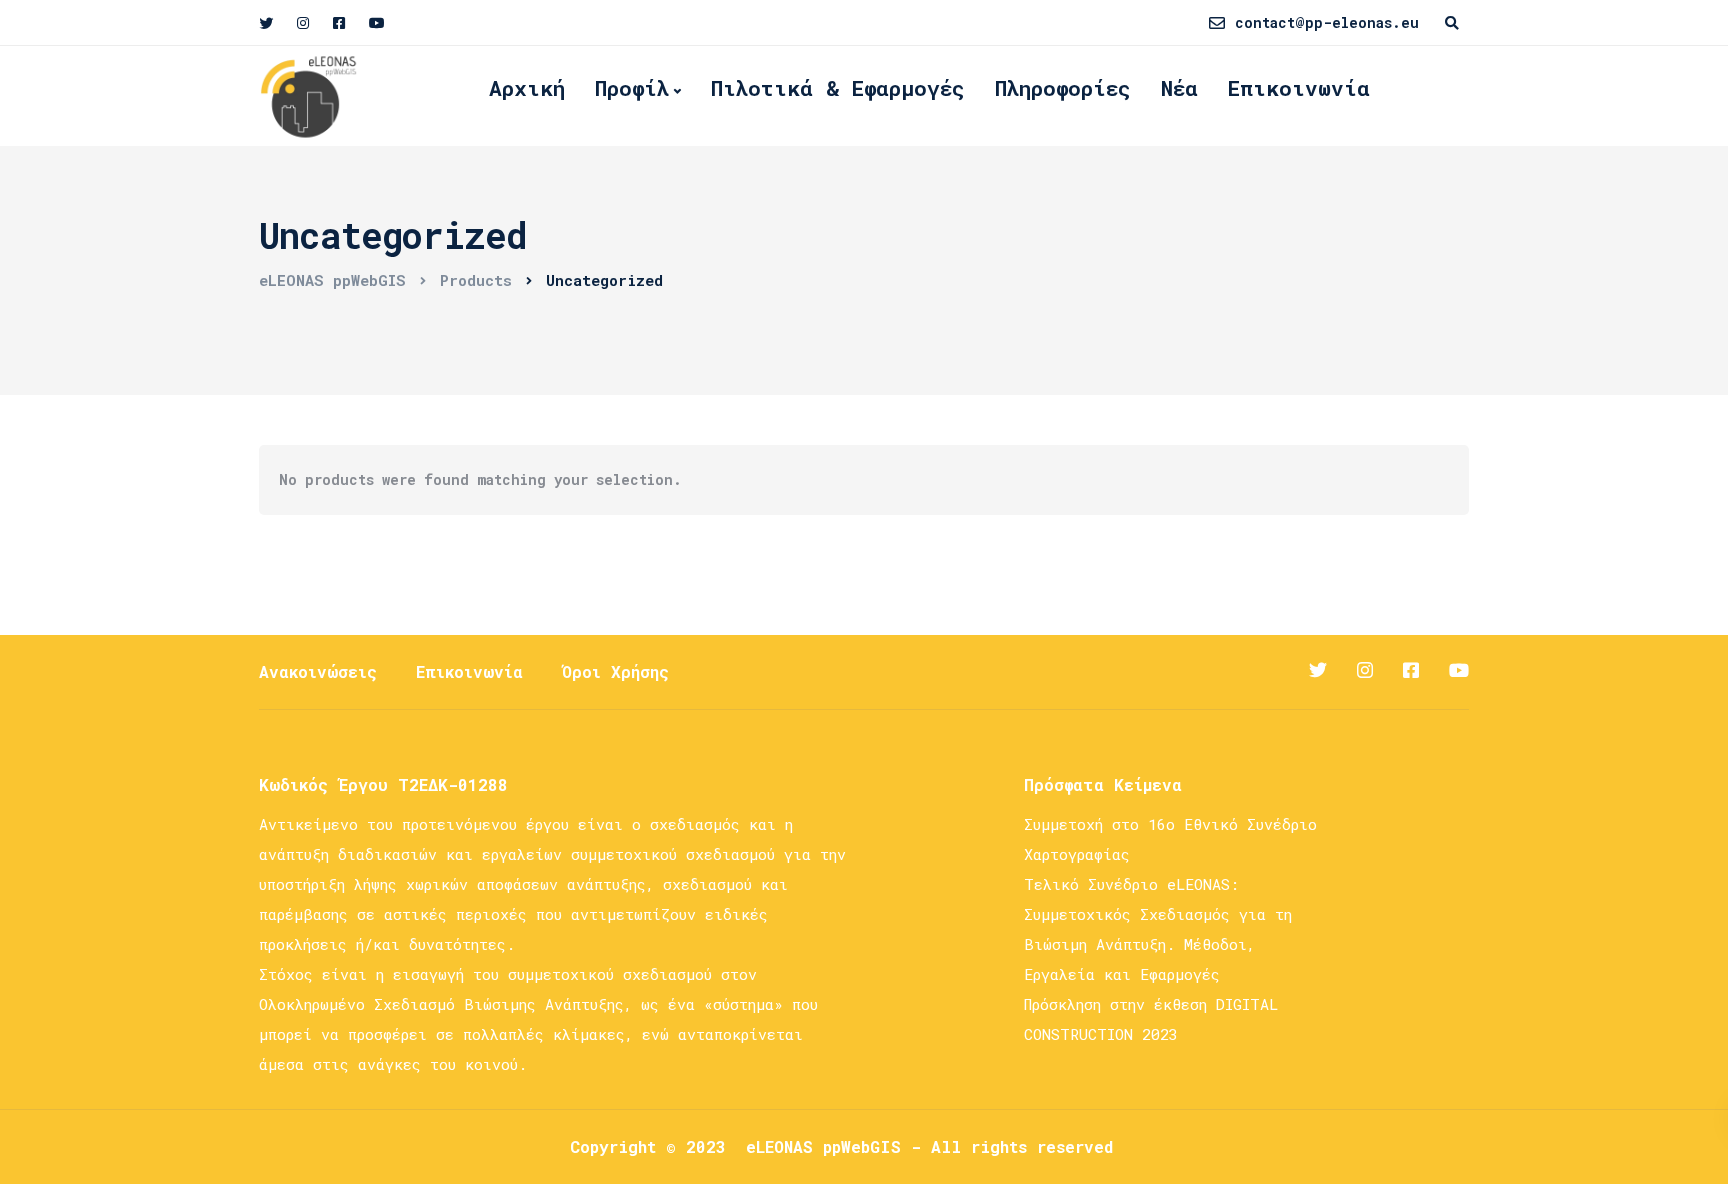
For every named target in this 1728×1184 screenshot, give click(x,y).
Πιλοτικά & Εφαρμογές (838, 88)
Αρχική (527, 88)
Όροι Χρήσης (615, 671)
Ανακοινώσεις (318, 671)
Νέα (1179, 88)
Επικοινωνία (1299, 88)
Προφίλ (632, 88)
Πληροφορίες (1063, 88)
